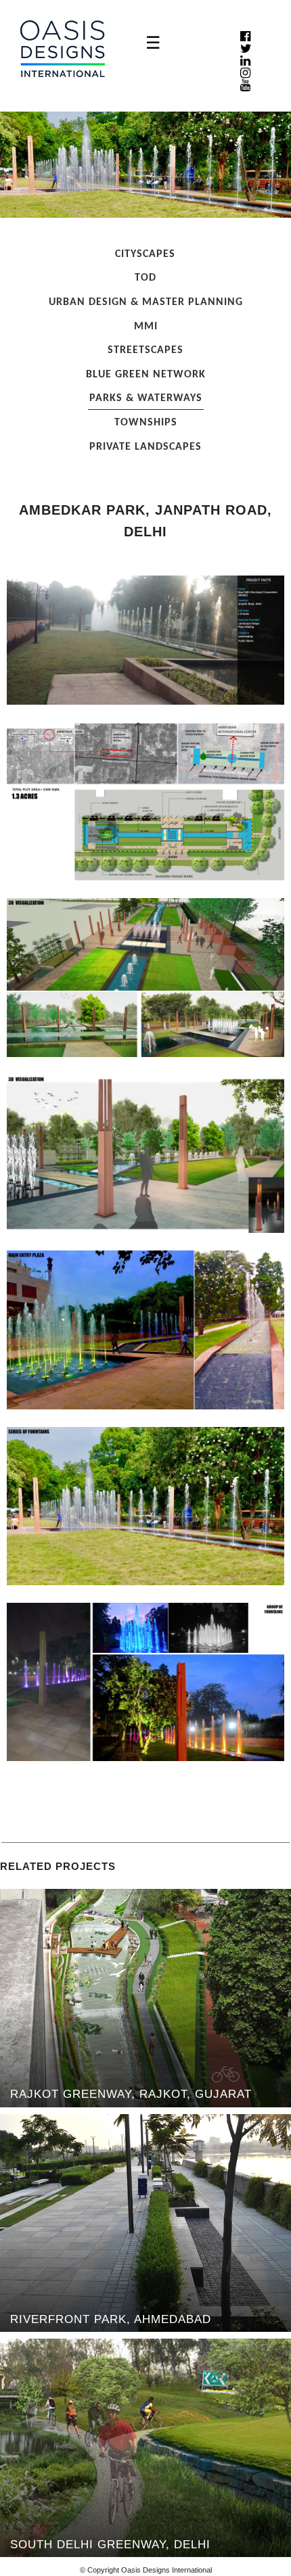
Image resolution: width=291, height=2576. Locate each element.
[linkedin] (245, 61)
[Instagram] (245, 73)
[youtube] (245, 85)
